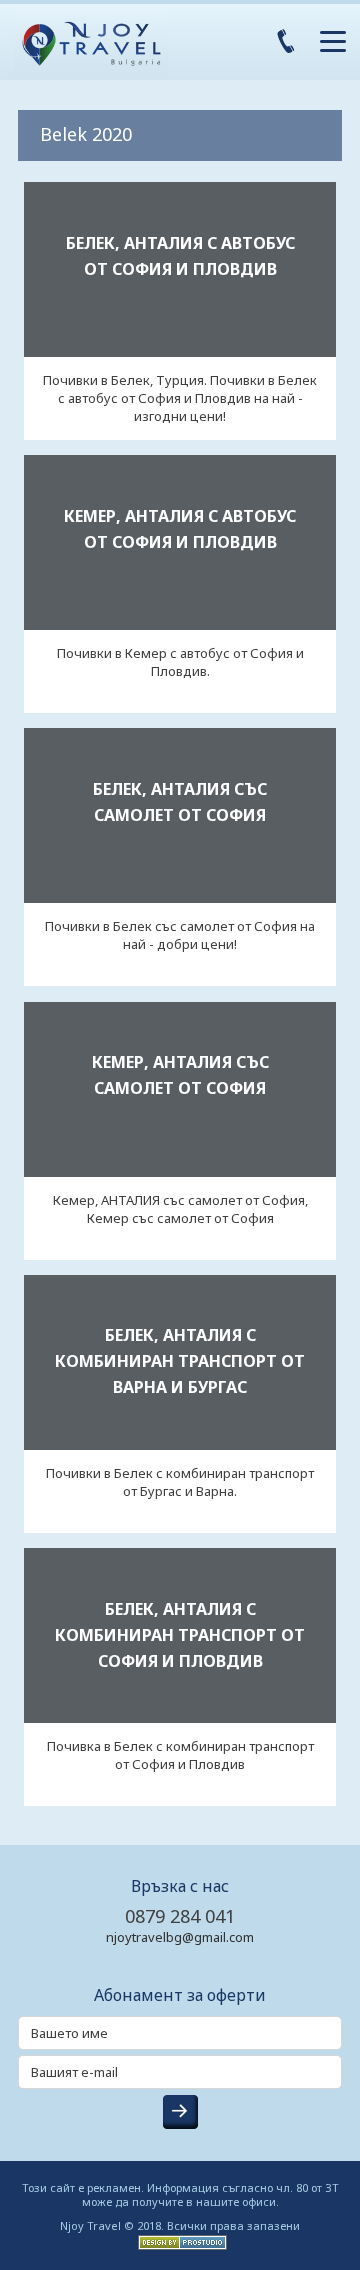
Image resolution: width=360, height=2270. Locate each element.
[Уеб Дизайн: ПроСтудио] (180, 2240)
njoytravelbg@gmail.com (180, 1937)
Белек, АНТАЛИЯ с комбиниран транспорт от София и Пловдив (180, 1635)
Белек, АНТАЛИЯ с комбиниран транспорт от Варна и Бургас (180, 1361)
